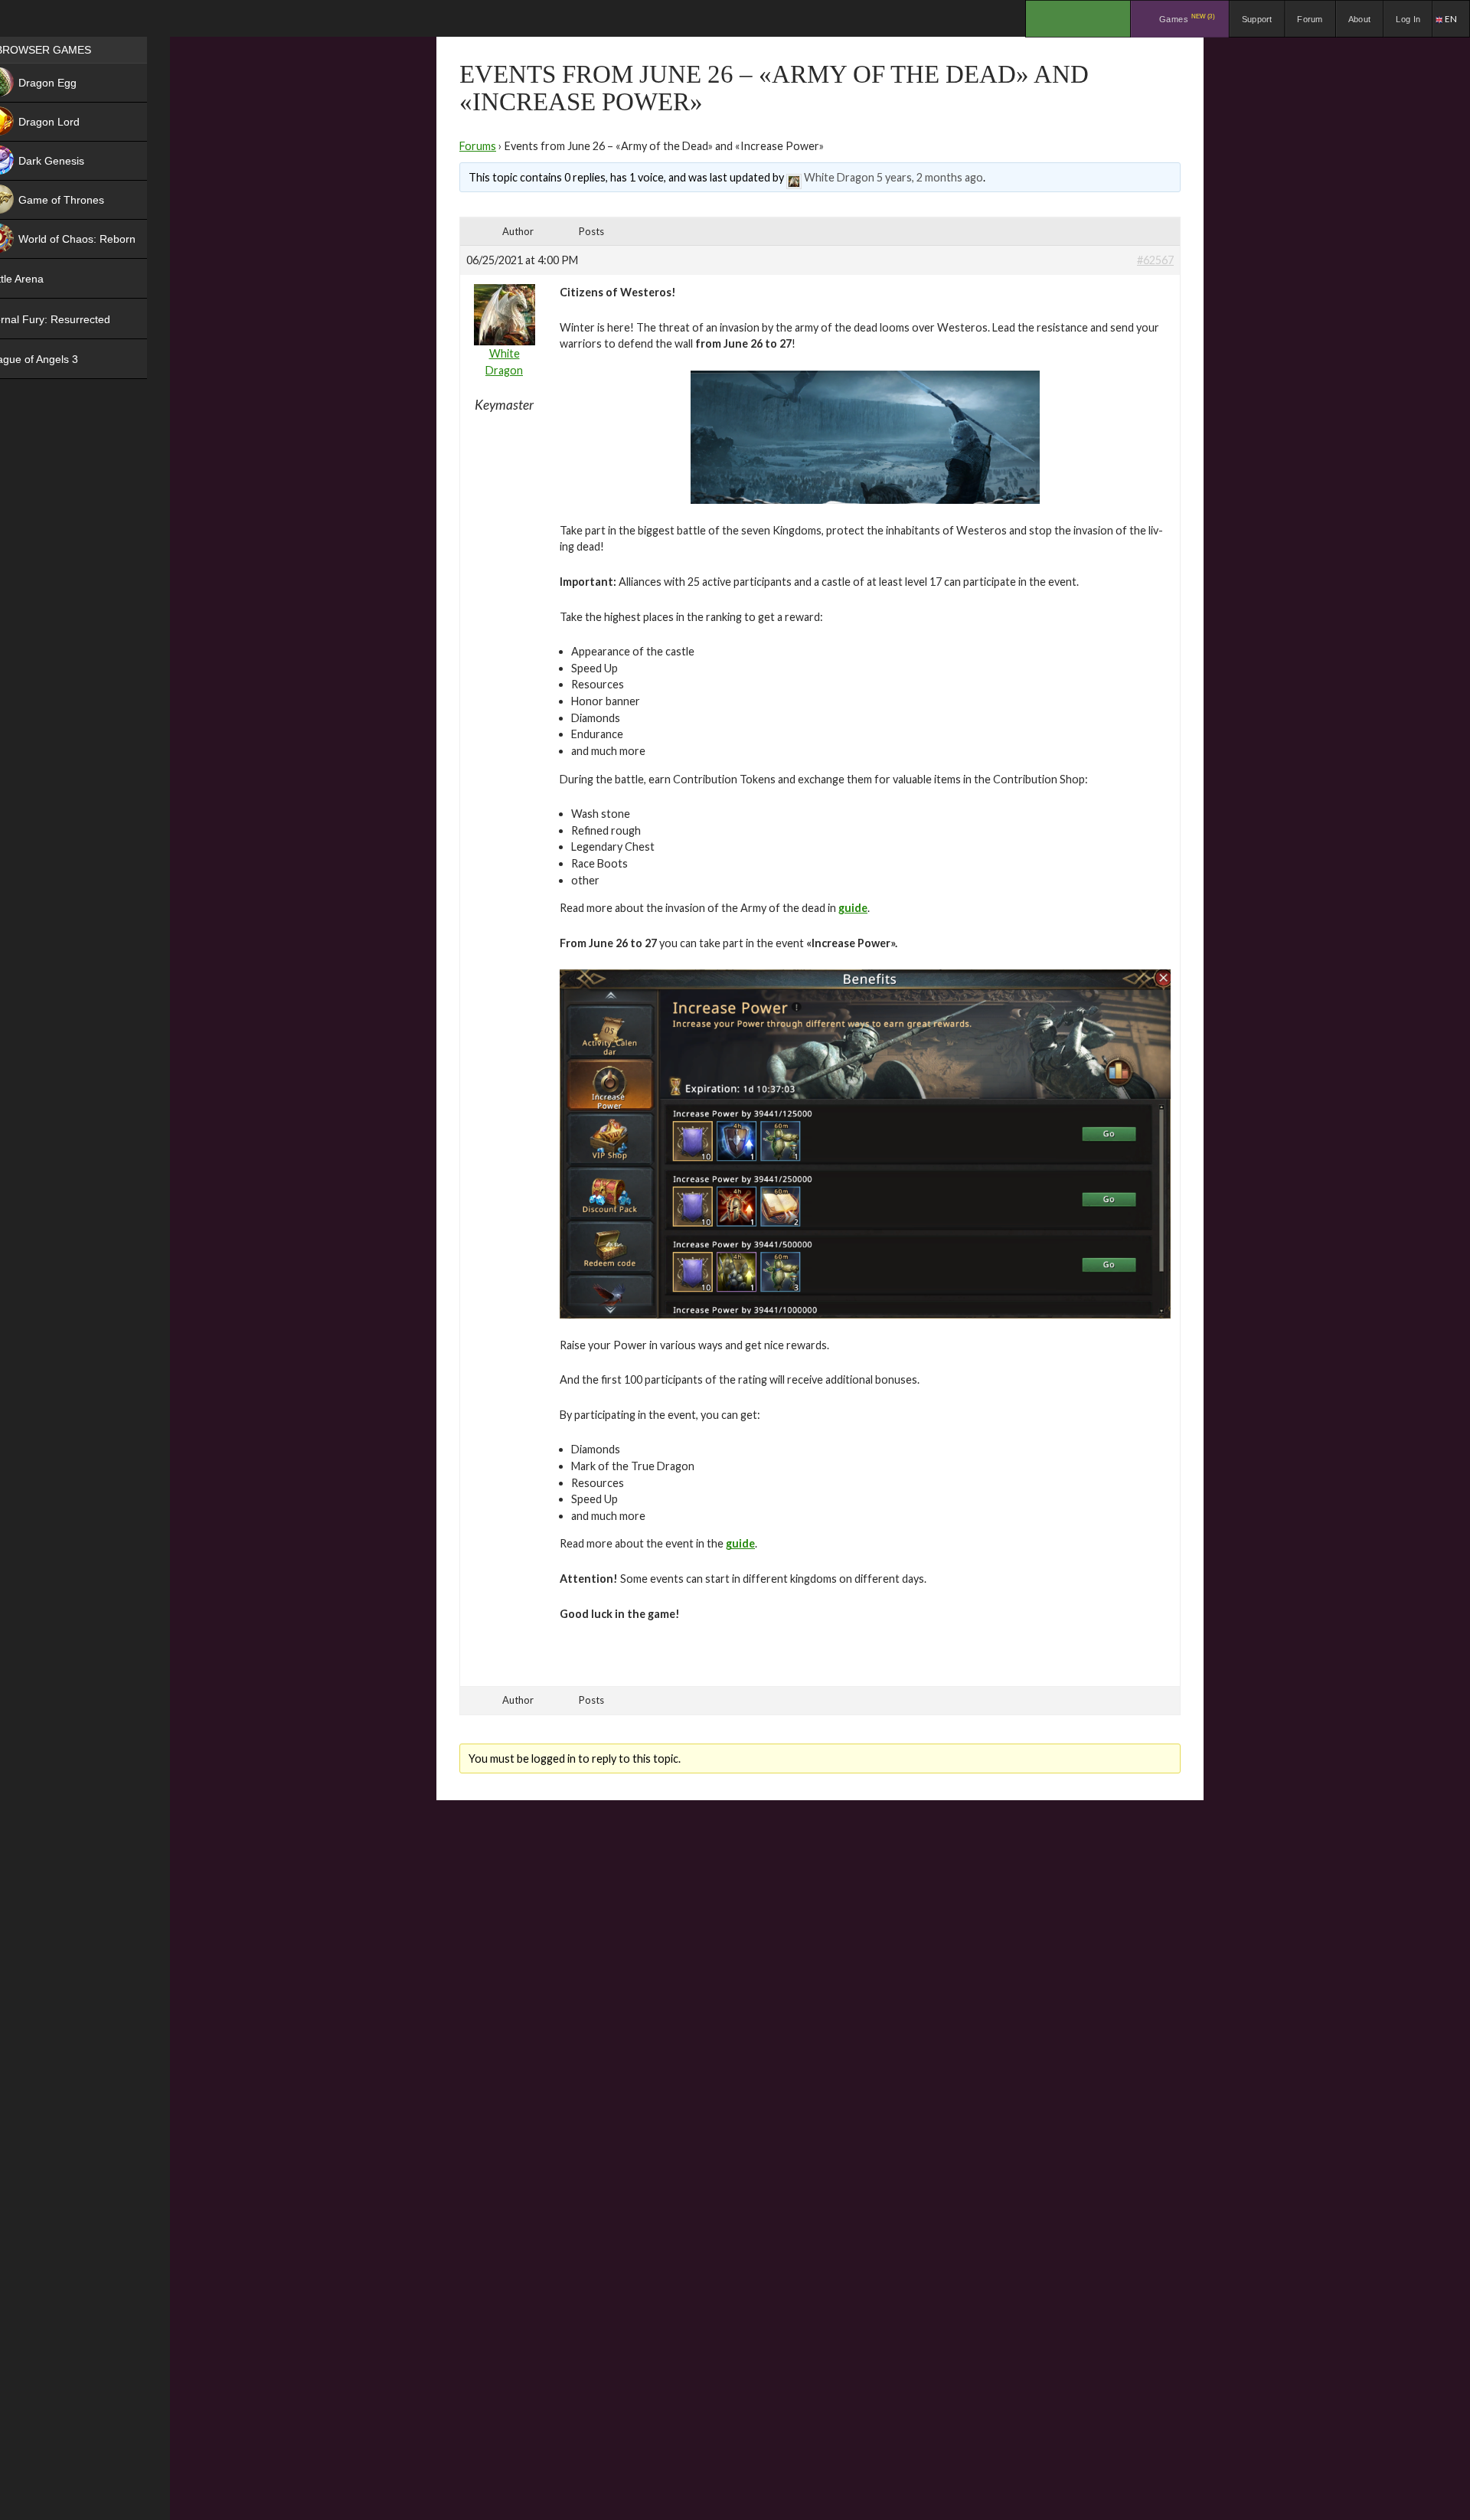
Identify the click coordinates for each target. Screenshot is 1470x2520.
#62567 (1155, 260)
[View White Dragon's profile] (794, 177)
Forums (478, 146)
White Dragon (839, 177)
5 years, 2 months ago (930, 177)
